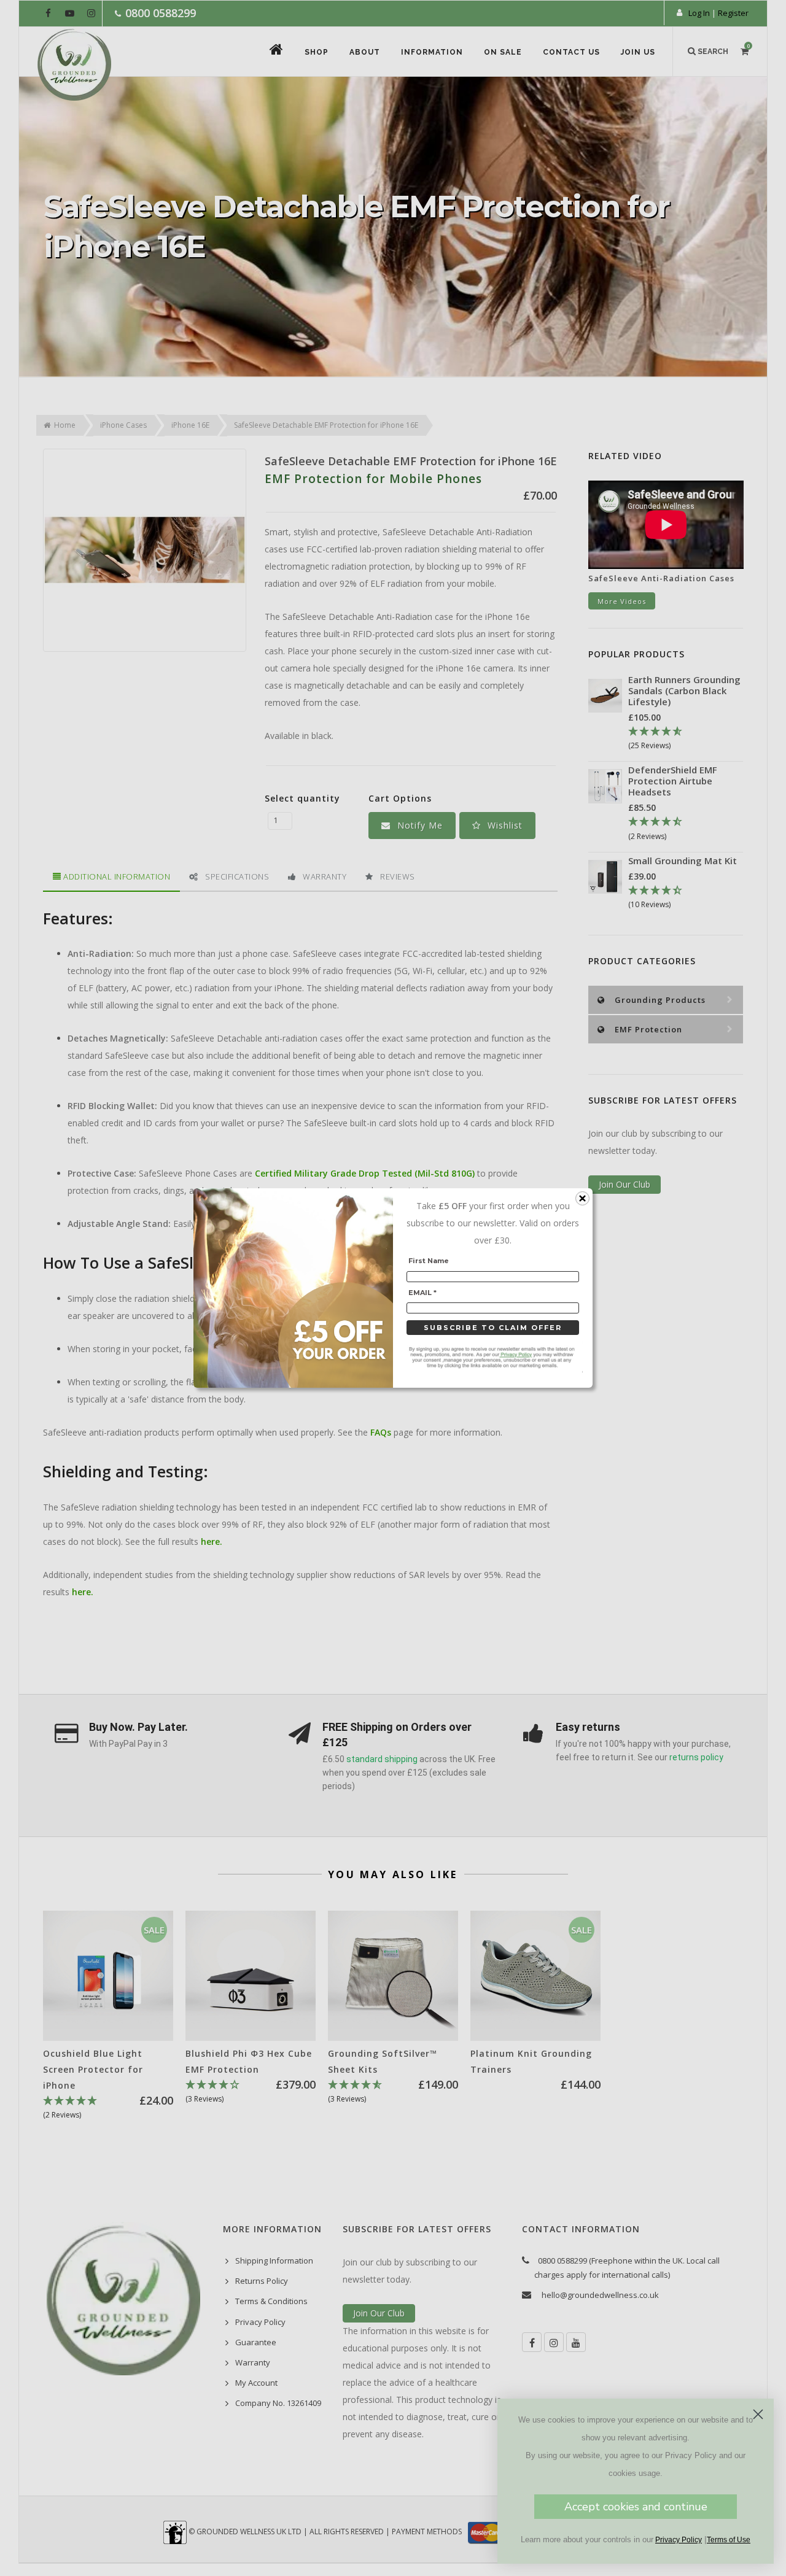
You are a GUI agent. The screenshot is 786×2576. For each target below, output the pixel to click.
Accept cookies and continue (636, 2507)
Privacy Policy (679, 2540)
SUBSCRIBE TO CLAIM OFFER (493, 1328)
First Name (429, 1261)
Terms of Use (729, 2540)
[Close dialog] (758, 2414)
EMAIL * (422, 1293)
